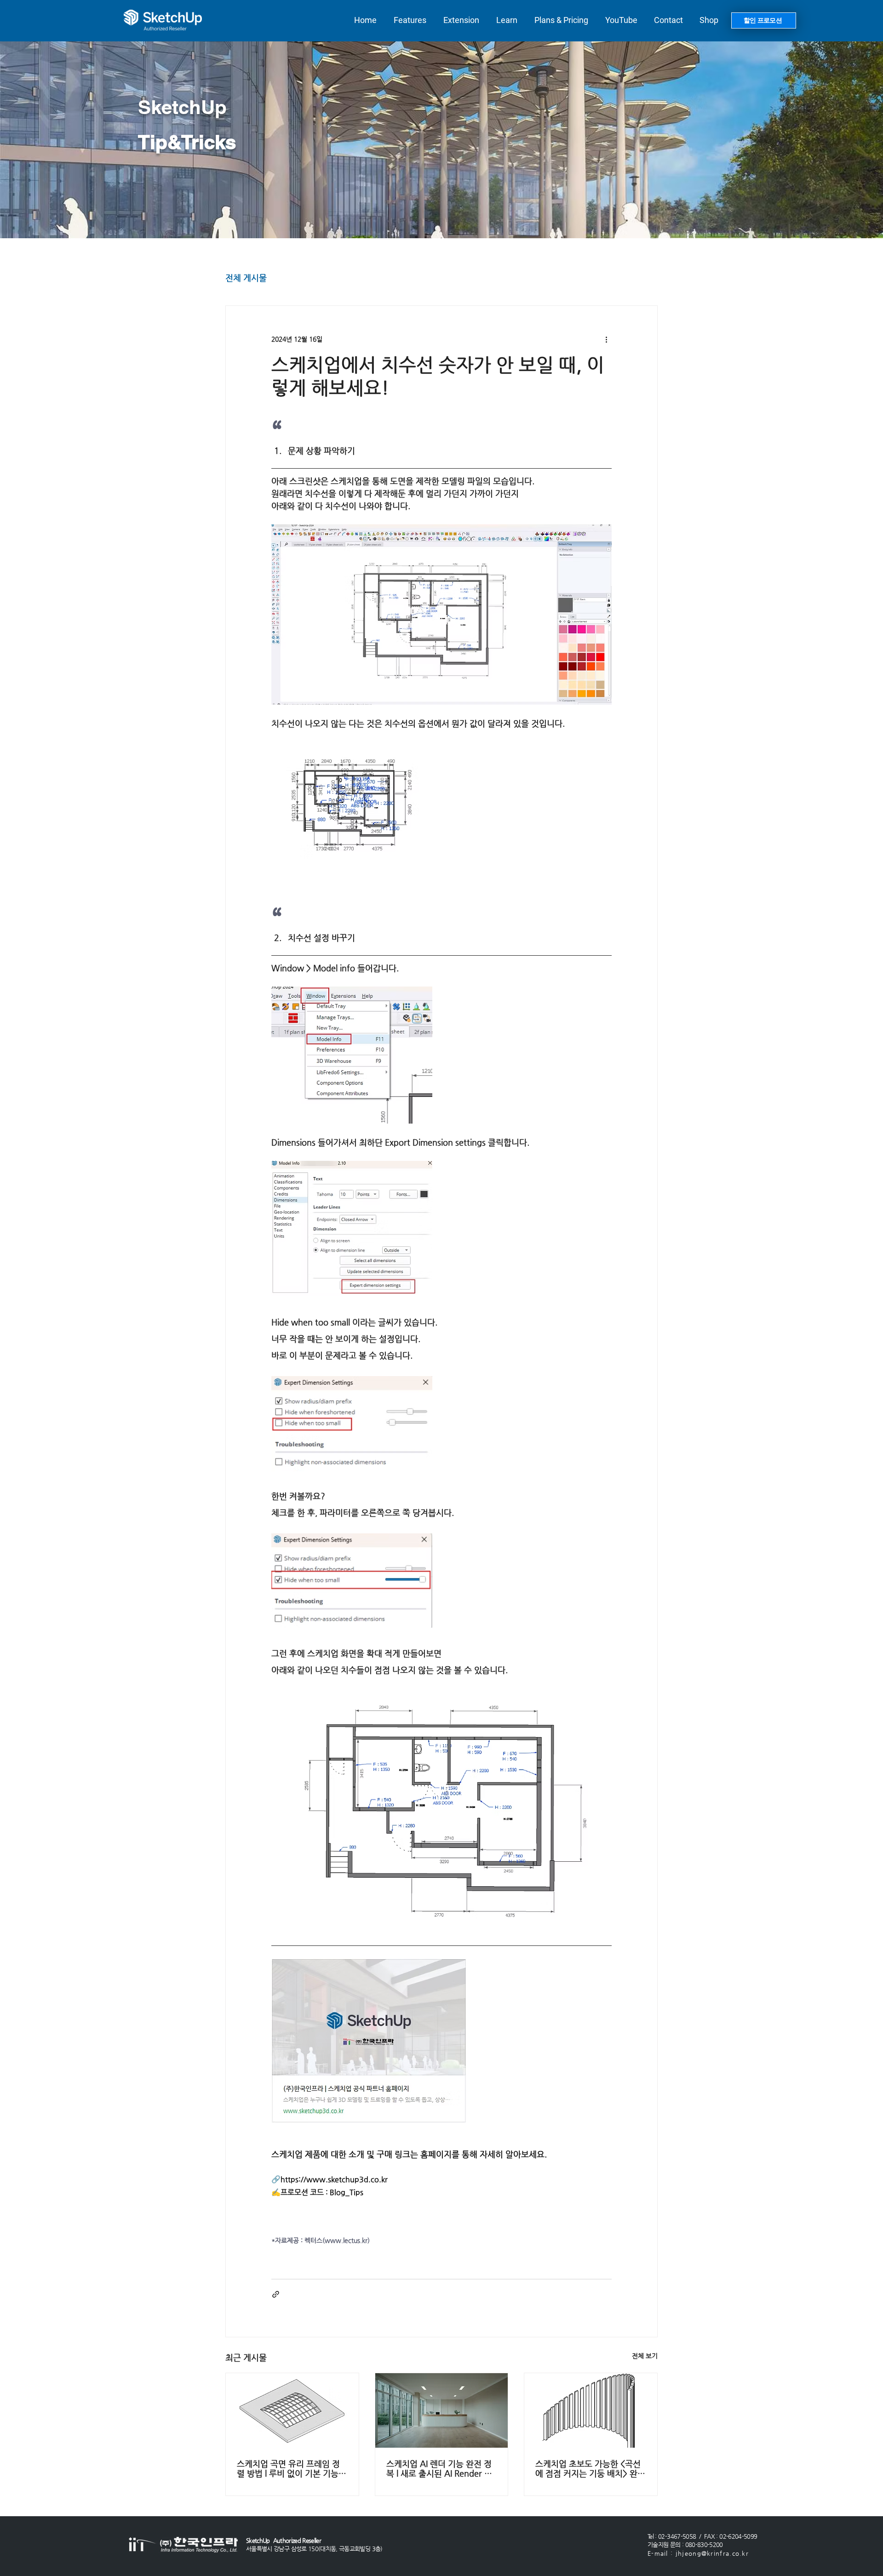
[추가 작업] (606, 339)
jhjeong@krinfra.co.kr (712, 2553)
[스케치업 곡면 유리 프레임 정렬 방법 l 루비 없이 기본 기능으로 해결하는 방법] (292, 2410)
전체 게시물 (246, 278)
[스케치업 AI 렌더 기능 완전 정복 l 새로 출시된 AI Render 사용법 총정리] (442, 2410)
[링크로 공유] (276, 2294)
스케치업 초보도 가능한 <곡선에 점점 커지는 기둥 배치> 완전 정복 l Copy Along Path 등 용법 (590, 2468)
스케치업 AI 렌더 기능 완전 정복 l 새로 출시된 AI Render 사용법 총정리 (439, 2468)
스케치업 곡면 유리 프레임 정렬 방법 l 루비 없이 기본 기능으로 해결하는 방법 (292, 2468)
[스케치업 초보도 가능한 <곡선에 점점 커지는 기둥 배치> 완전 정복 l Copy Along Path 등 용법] (591, 2410)
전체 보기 (645, 2356)
